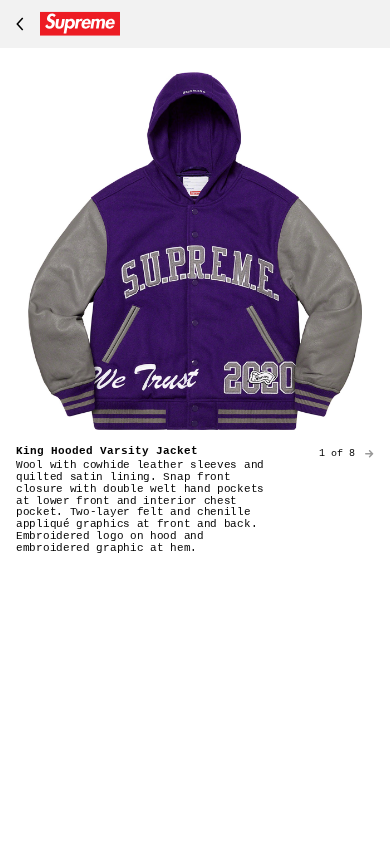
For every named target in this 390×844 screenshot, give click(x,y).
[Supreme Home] (64, 24)
